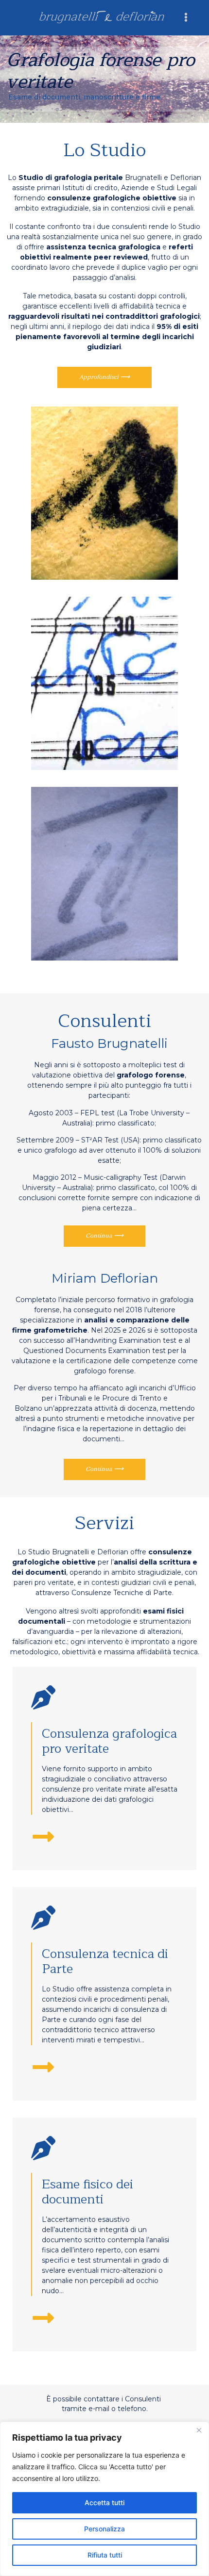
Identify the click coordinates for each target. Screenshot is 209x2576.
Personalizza (104, 2529)
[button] (186, 17)
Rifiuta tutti (105, 2555)
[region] (104, 2499)
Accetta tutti (104, 2503)
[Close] (199, 2430)
